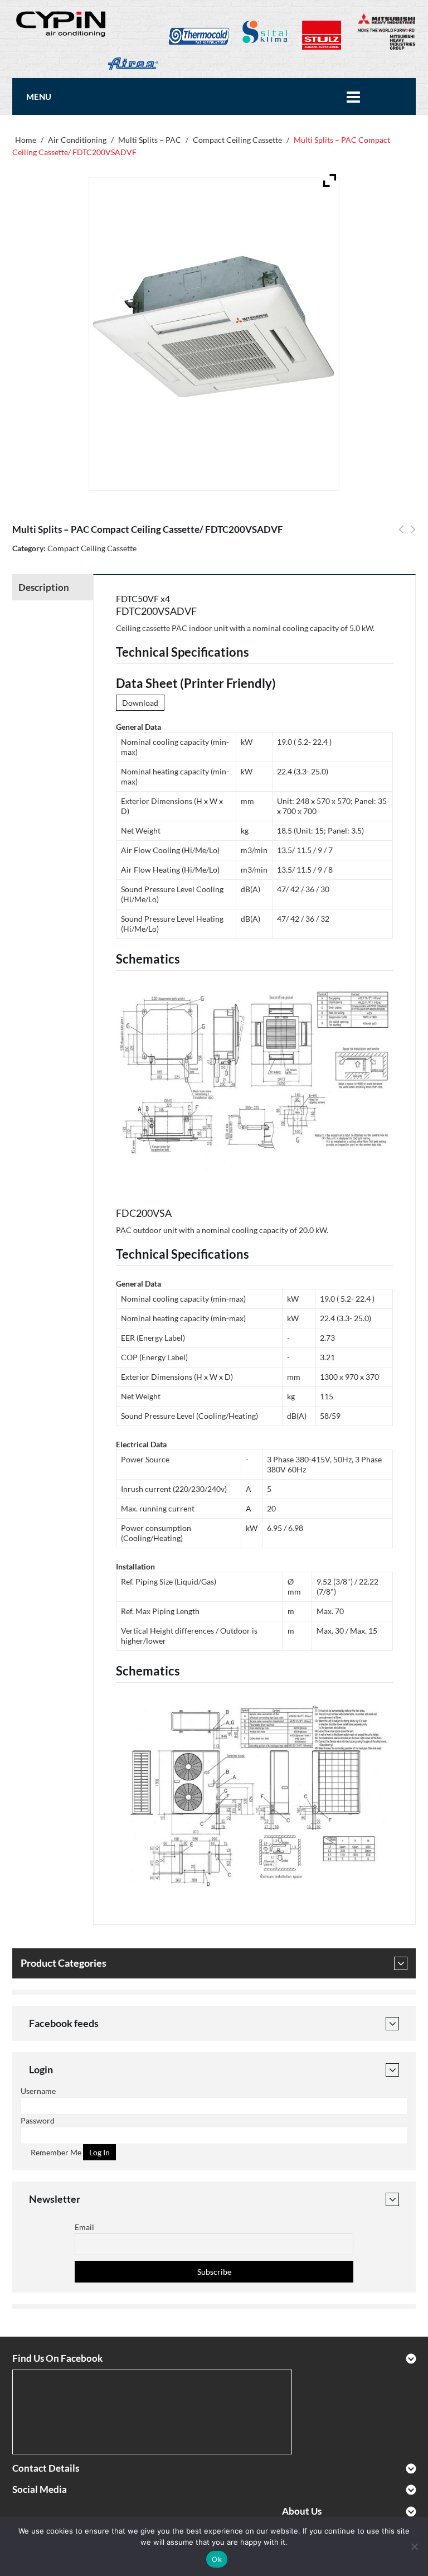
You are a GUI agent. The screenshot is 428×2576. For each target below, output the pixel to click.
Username (38, 2091)
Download (140, 703)
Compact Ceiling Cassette (237, 140)
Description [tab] (44, 587)
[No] (414, 2546)
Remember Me (55, 2152)
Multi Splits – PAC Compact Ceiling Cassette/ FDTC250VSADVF (401, 536)
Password (38, 2120)
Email (84, 2227)
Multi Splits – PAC (150, 140)
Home (26, 140)
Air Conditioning (77, 140)
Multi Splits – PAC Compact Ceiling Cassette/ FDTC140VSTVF (413, 536)
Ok (217, 2559)
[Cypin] (62, 23)
